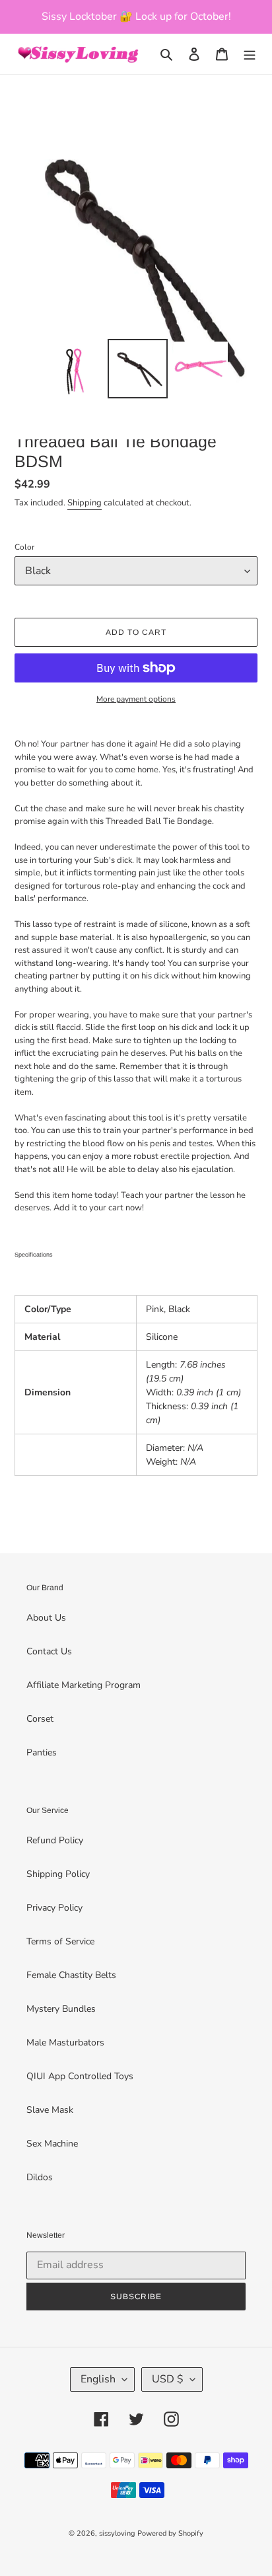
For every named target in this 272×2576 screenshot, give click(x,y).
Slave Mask (50, 2110)
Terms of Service (60, 1941)
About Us (46, 1618)
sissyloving (117, 2533)
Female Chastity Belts (71, 1975)
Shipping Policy (58, 1874)
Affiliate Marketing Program (84, 1685)
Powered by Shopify (170, 2533)
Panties (42, 1752)
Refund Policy (55, 1840)
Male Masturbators (65, 2042)
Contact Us (49, 1651)
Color (24, 547)
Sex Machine (52, 2144)
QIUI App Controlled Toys (80, 2076)
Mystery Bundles (61, 2009)
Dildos (40, 2177)
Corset (40, 1719)
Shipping (85, 503)
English (98, 2379)
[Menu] (250, 54)
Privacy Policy (54, 1908)
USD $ (168, 2379)
